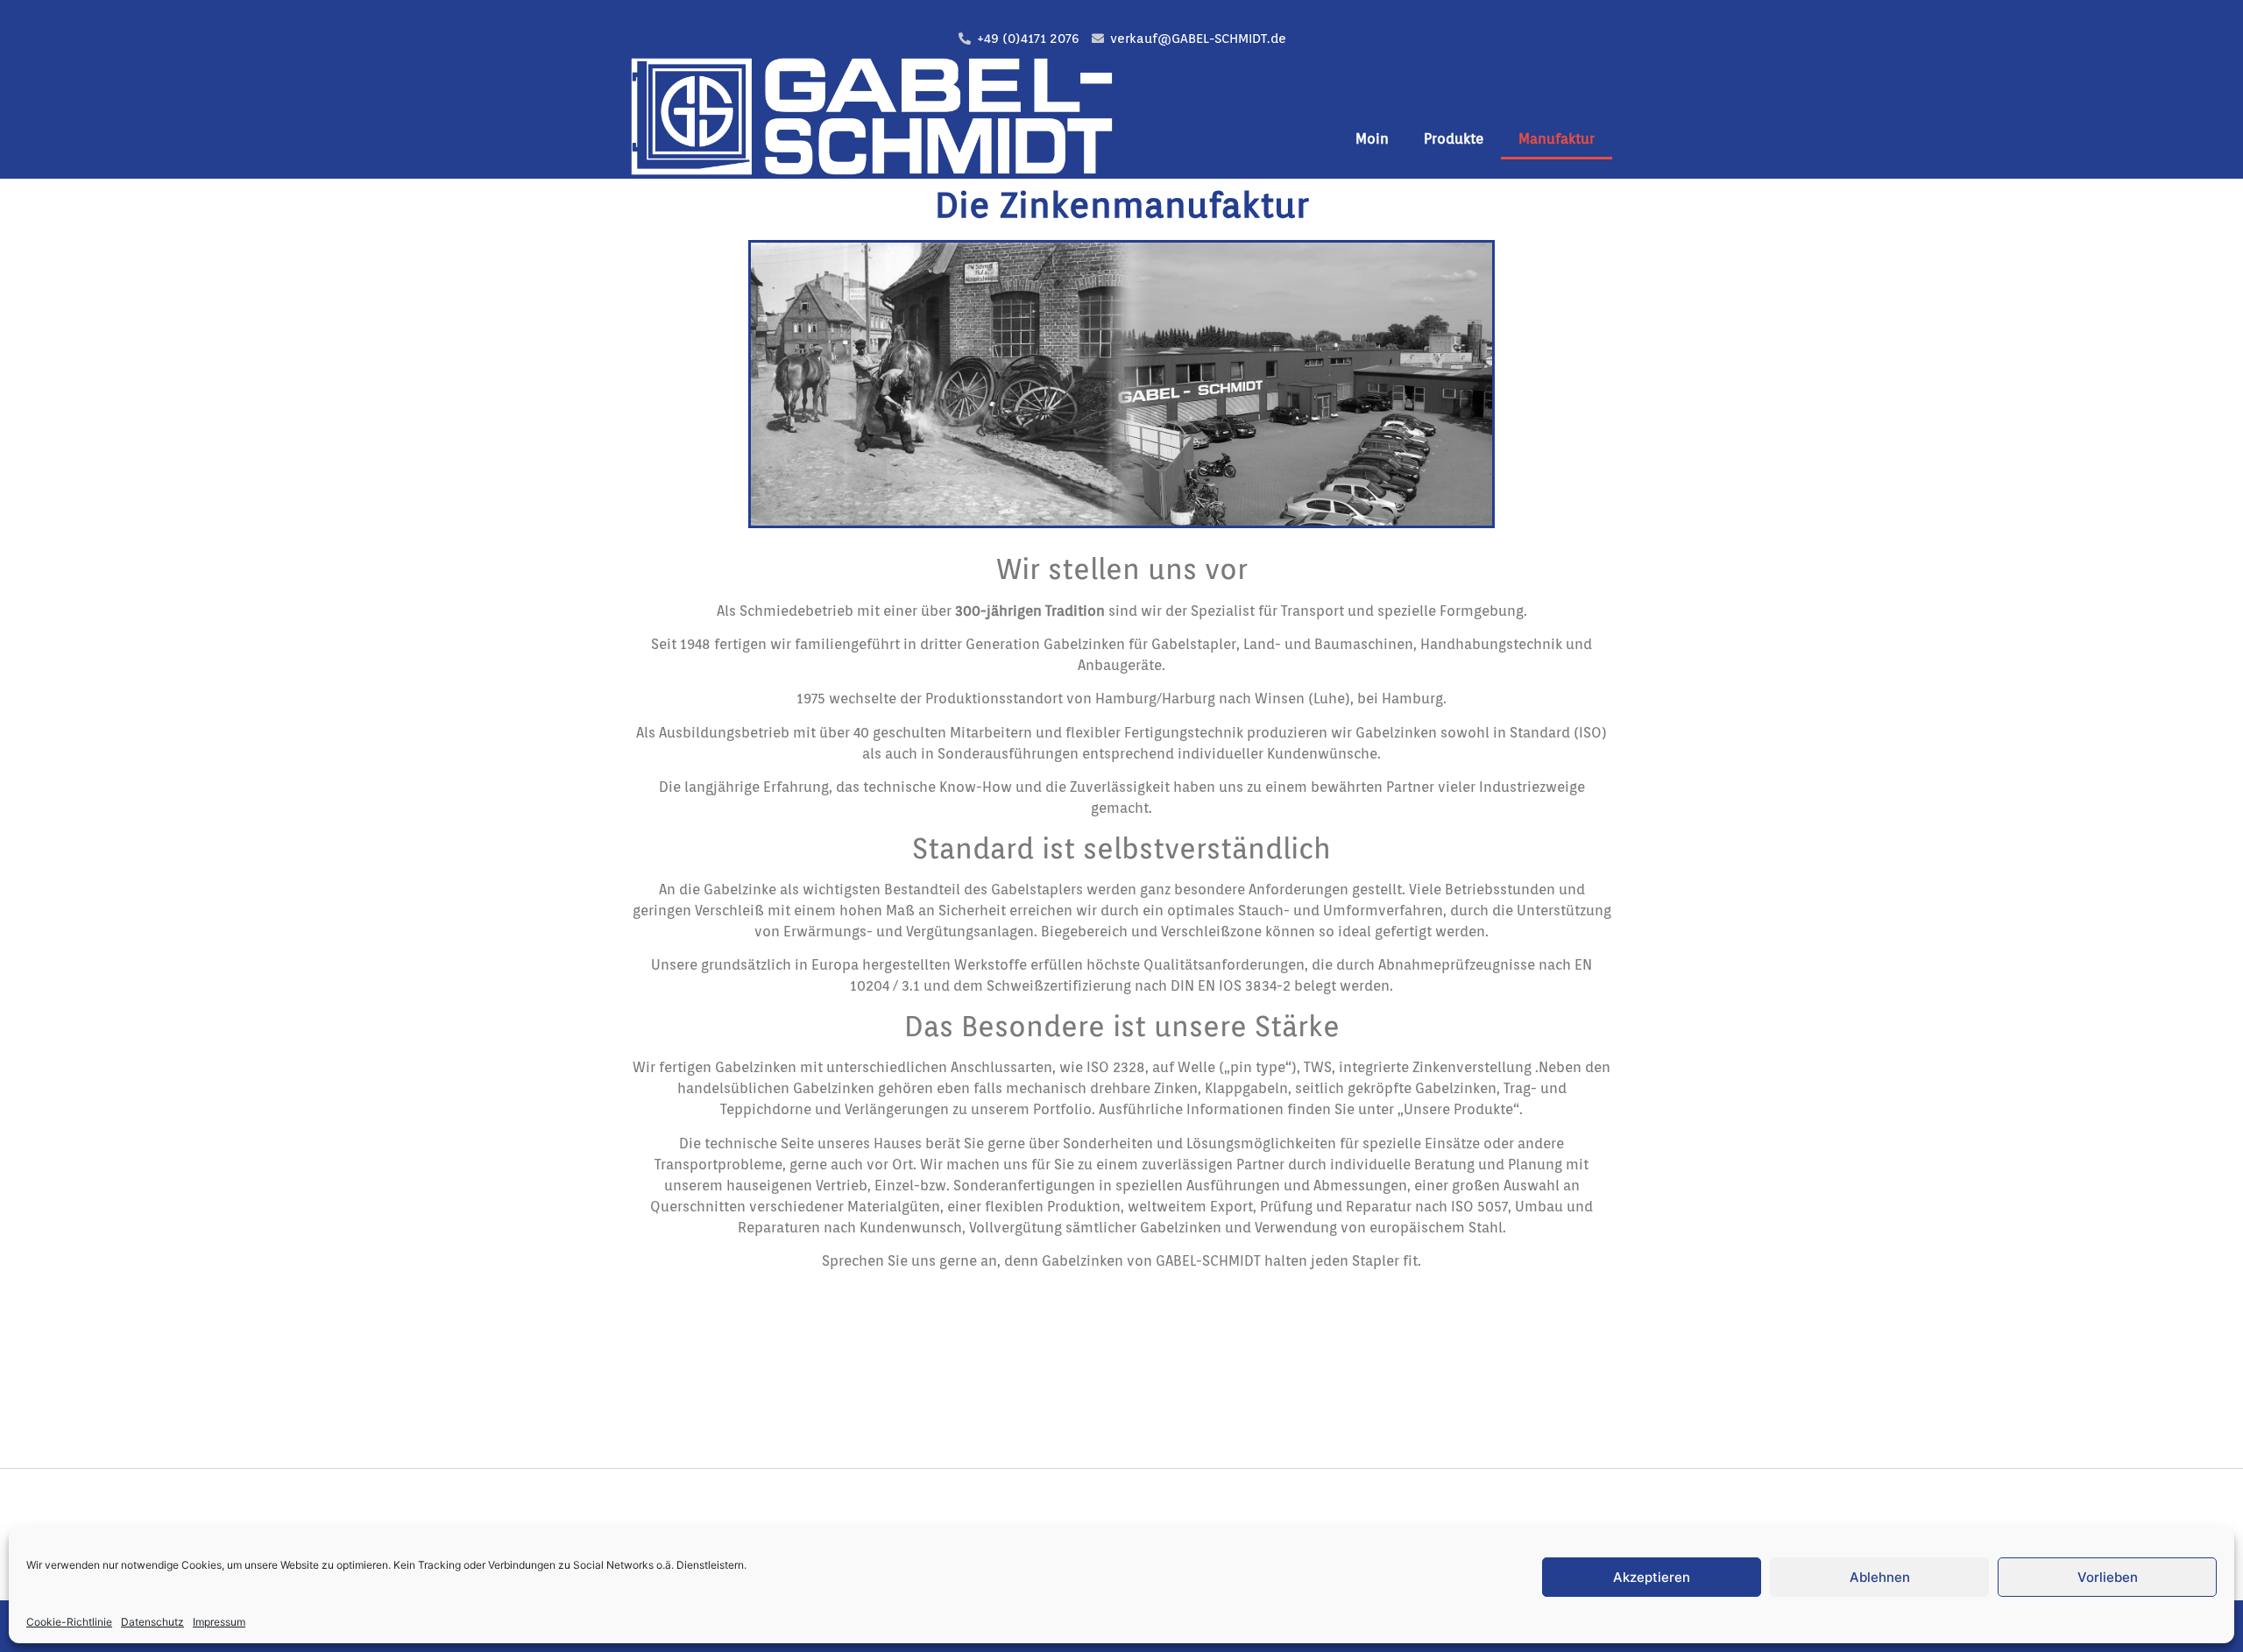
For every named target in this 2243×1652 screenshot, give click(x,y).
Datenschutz (152, 1622)
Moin (1372, 139)
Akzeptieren (1652, 1577)
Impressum (219, 1622)
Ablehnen (1880, 1577)
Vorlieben (2108, 1577)
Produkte (1454, 139)
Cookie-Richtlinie (69, 1622)
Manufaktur (1557, 139)
